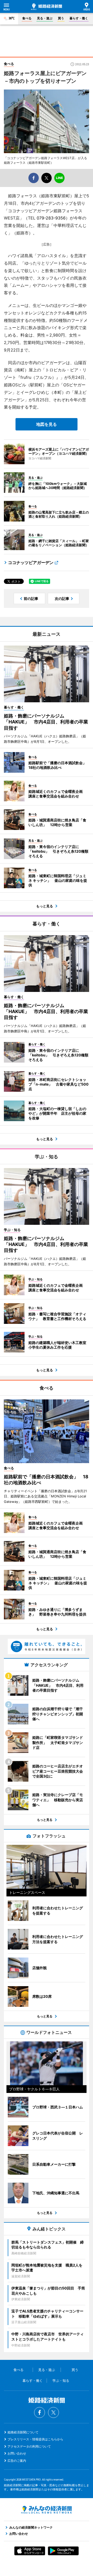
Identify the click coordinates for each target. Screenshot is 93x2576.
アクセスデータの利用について (29, 2446)
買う (61, 18)
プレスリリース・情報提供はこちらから (35, 2439)
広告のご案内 (17, 2461)
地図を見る (47, 424)
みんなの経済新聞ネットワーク (47, 2510)
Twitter (53, 2412)
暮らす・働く (79, 18)
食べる (27, 18)
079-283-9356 (51, 218)
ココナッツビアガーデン (31, 563)
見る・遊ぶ (45, 18)
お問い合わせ (17, 2453)
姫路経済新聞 (47, 7)
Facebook (40, 2412)
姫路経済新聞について (23, 2432)
